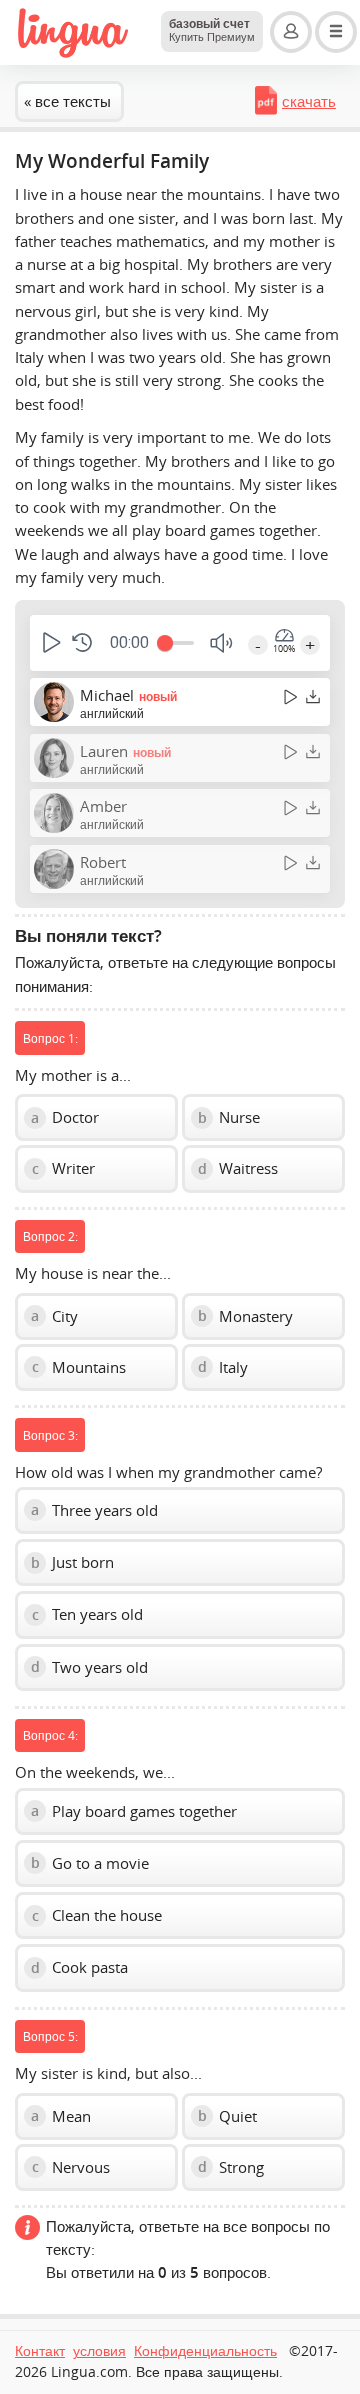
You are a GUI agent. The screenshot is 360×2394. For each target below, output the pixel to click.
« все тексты (67, 101)
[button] (49, 642)
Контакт (40, 2351)
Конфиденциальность (205, 2351)
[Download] (313, 696)
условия (99, 2351)
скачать (309, 101)
